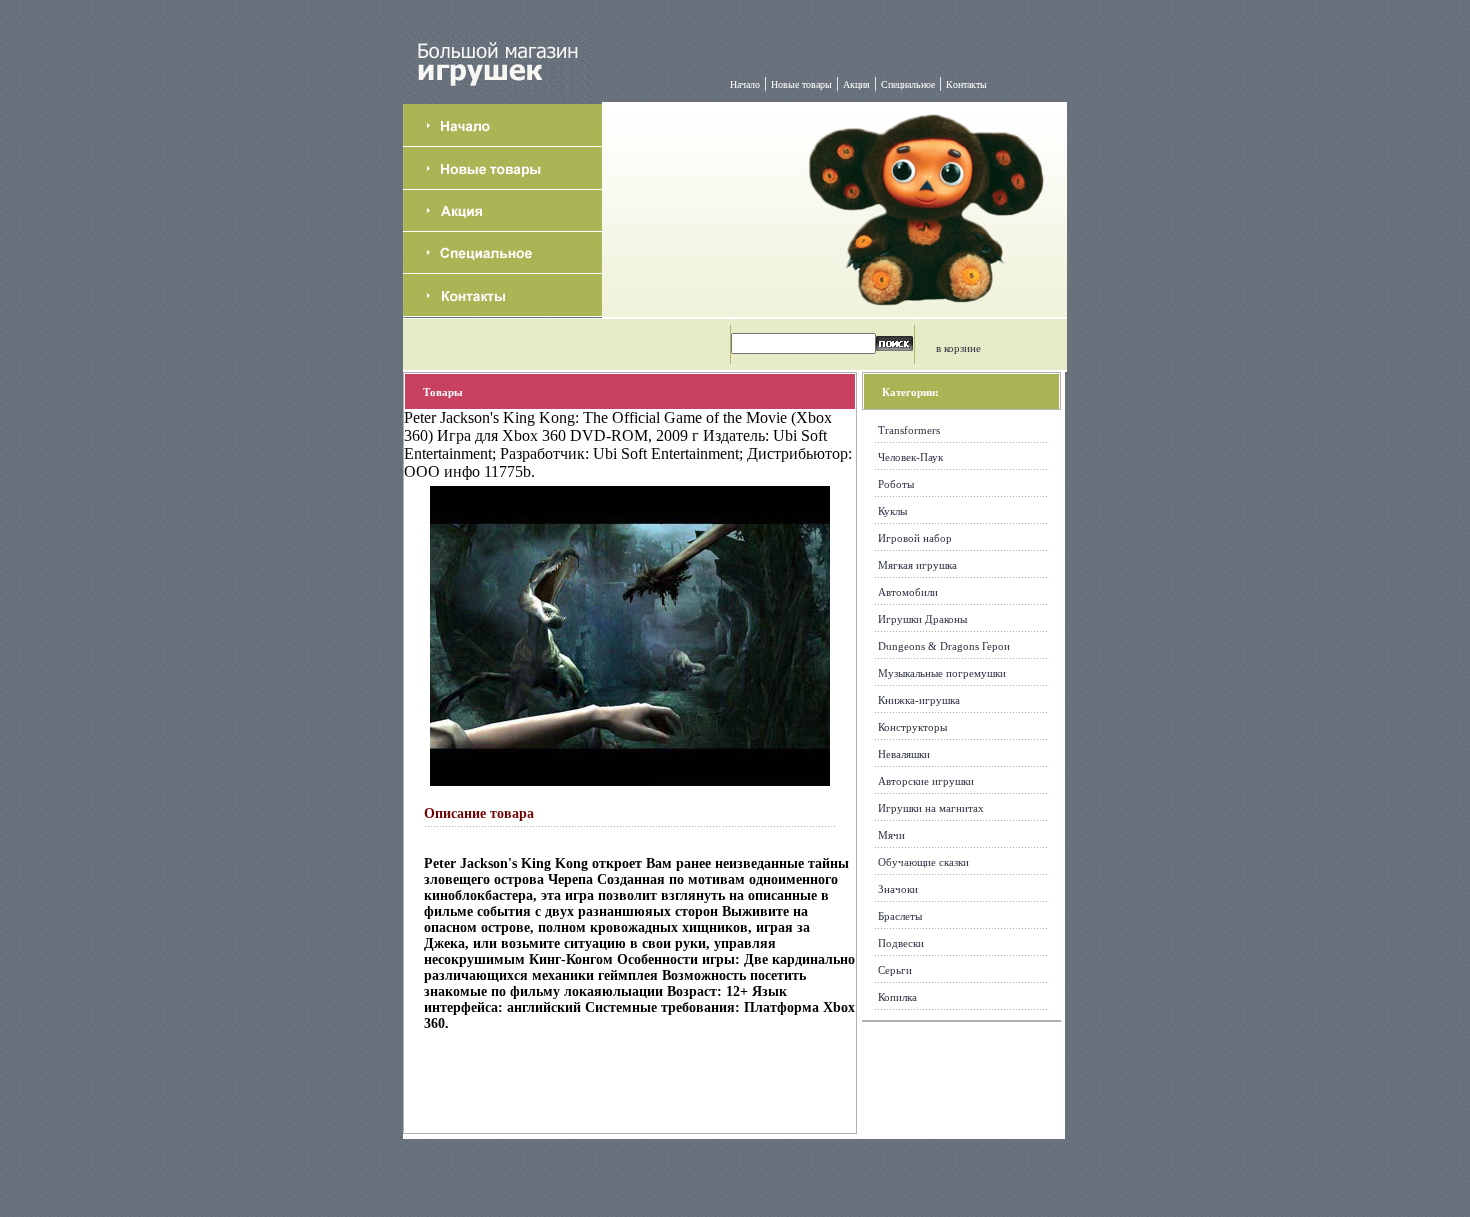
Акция (856, 84)
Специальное (908, 84)
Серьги (895, 970)
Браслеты (900, 916)
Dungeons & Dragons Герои (944, 646)
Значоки (898, 889)
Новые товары (801, 84)
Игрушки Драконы (922, 619)
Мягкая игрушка (917, 565)
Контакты (966, 84)
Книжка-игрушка (919, 700)
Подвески (901, 943)
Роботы (896, 484)
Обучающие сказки (923, 862)
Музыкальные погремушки (942, 673)
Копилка (897, 997)
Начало (745, 84)
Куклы (892, 511)
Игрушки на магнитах (931, 808)
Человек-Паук (910, 457)
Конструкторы (912, 727)
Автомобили (908, 592)
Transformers (909, 430)
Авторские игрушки (926, 781)
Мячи (891, 835)
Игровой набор (915, 538)
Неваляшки (904, 754)
